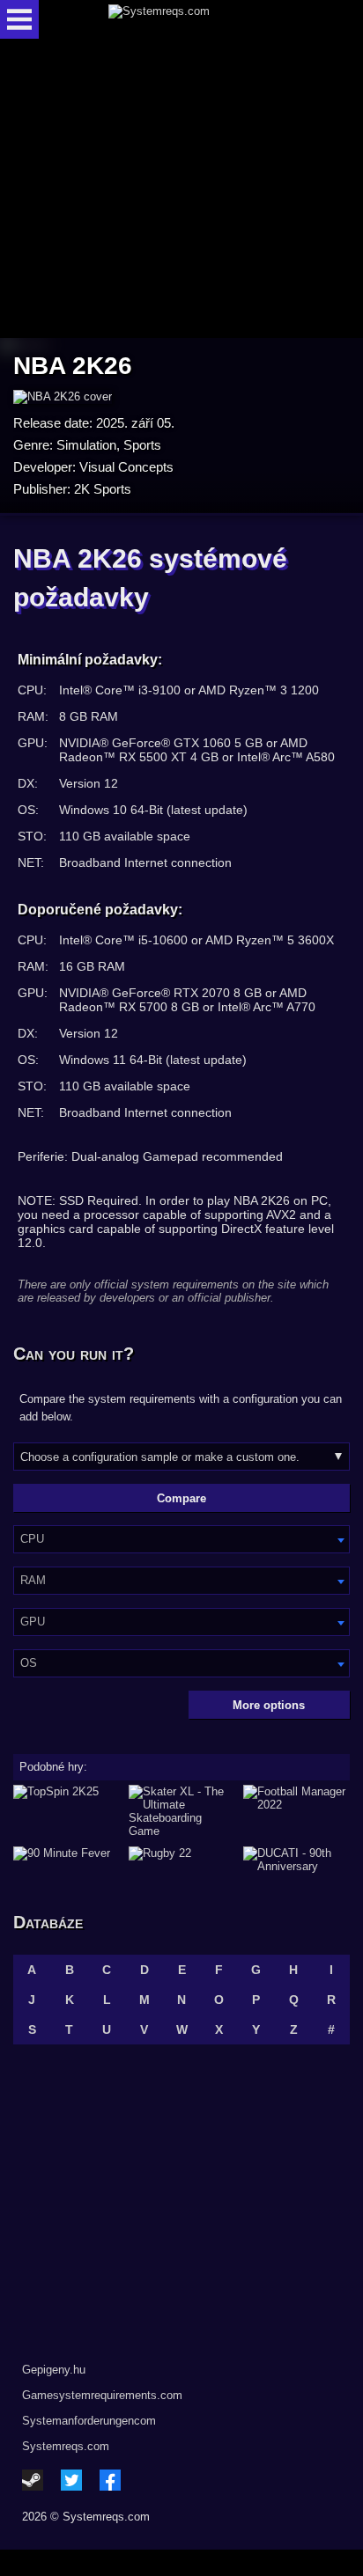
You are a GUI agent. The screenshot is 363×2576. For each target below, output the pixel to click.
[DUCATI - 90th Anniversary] (296, 1860)
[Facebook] (110, 2480)
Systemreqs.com (66, 2446)
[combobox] (181, 1539)
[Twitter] (71, 2480)
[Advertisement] (181, 190)
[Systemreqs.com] (196, 19)
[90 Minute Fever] (67, 1860)
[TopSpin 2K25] (67, 1811)
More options (269, 1705)
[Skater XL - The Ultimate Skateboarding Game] (182, 1811)
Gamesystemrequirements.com (102, 2395)
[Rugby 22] (182, 1860)
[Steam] (33, 2480)
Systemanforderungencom (89, 2421)
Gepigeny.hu (54, 2370)
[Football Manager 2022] (296, 1811)
